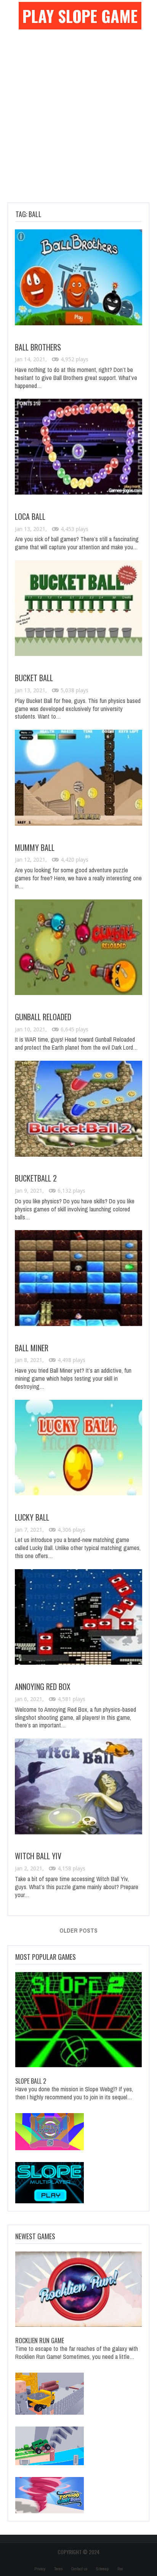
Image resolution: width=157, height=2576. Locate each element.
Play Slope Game (80, 16)
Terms (58, 2569)
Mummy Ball (35, 847)
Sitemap (102, 2569)
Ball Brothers (38, 347)
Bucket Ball (34, 678)
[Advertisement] (78, 120)
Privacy (40, 2569)
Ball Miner (32, 1348)
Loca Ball (30, 516)
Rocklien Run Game (40, 2341)
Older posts (78, 1930)
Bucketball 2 (36, 1178)
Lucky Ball (32, 1517)
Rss (120, 2569)
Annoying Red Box (43, 1686)
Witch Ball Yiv (38, 1856)
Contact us (79, 2569)
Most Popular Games (46, 1957)
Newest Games (35, 2236)
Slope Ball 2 (31, 2081)
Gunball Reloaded (43, 1017)
